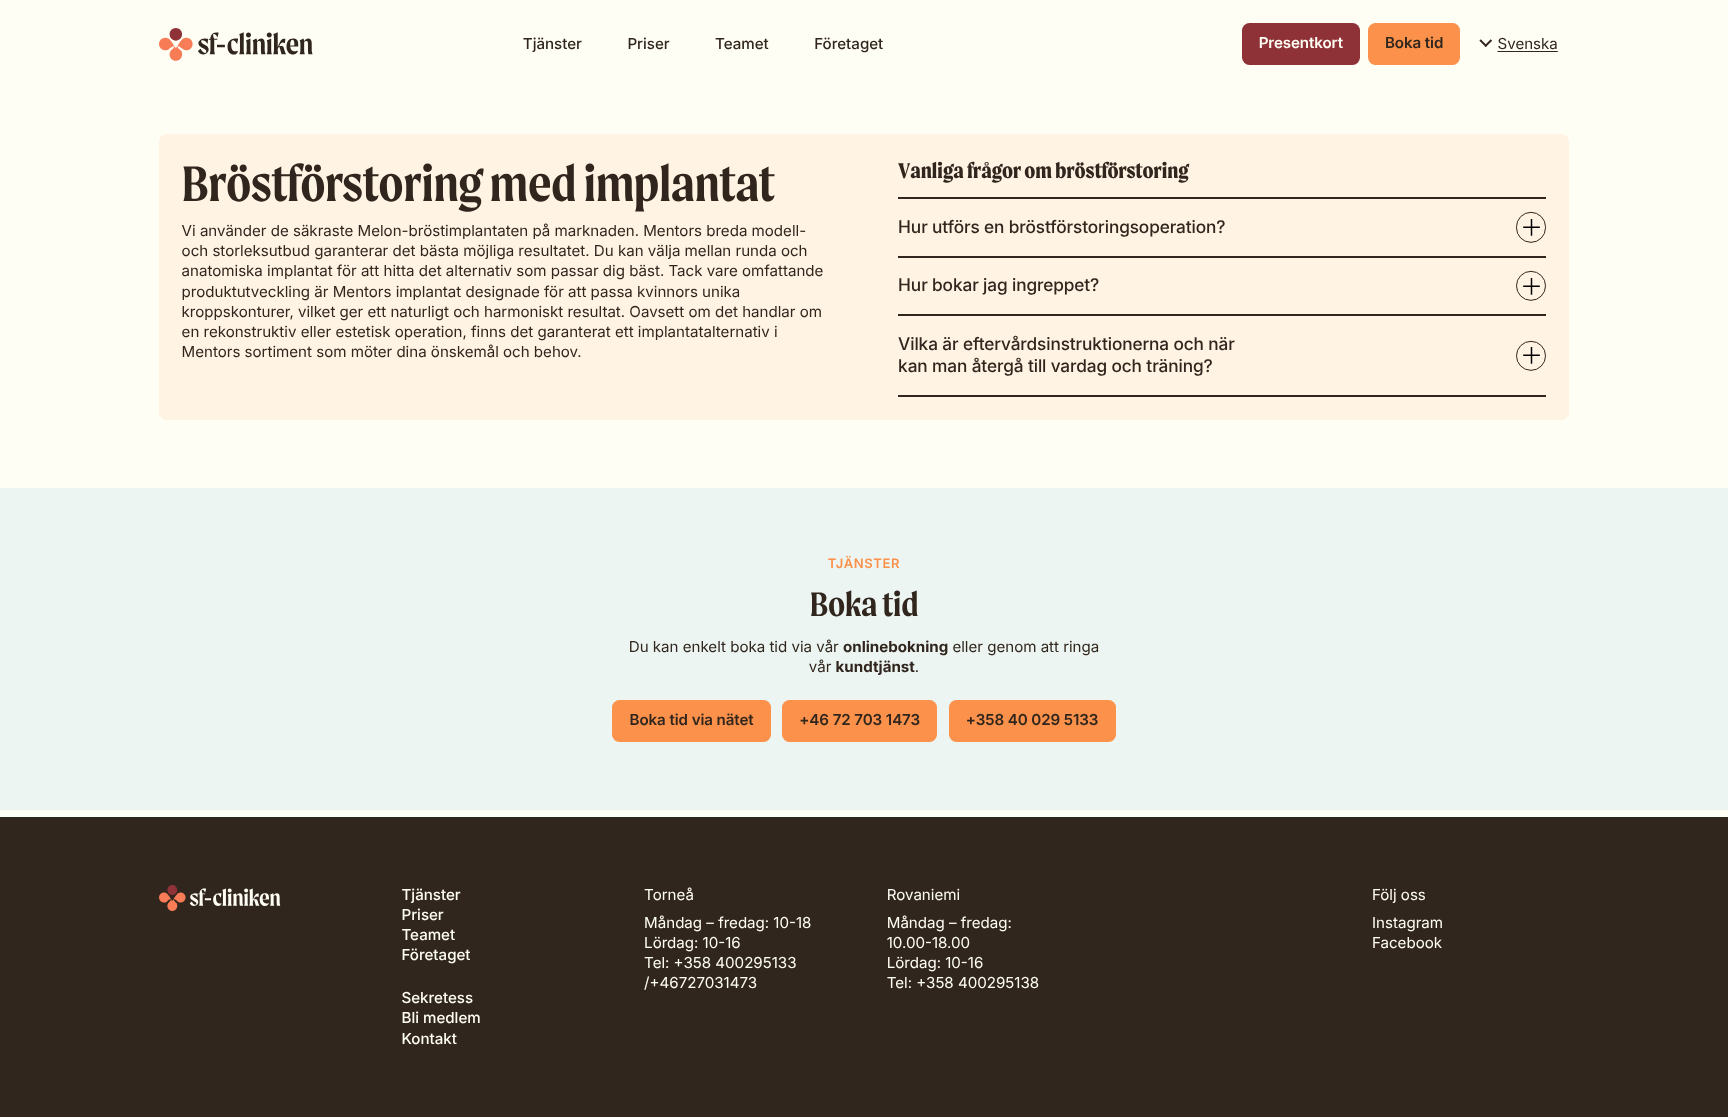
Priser (648, 43)
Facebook (1407, 942)
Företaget (848, 43)
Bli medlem (440, 1017)
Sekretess (437, 997)
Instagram (1407, 922)
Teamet (742, 43)
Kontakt (428, 1038)
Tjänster (552, 43)
